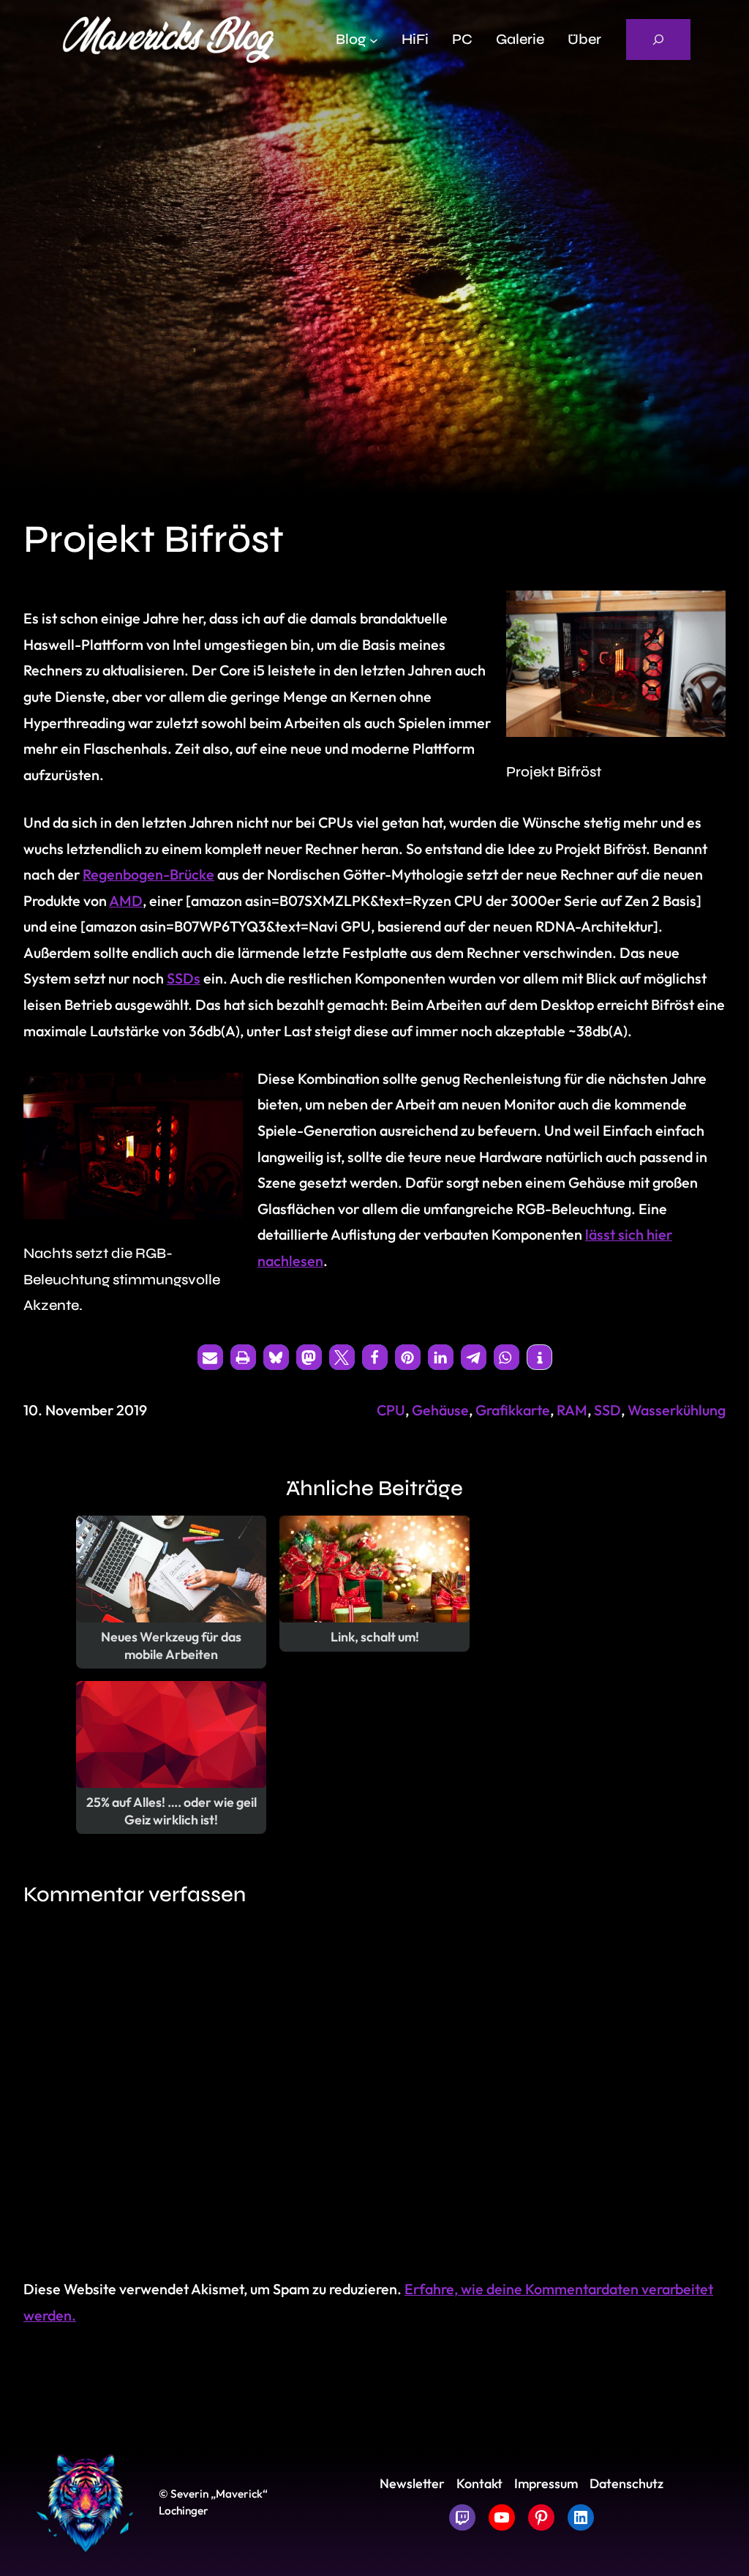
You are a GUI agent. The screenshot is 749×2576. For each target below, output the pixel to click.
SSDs (184, 978)
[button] (210, 1357)
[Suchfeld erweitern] (658, 40)
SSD (607, 1410)
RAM (572, 1410)
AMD (126, 901)
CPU (391, 1410)
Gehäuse (440, 1410)
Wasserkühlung (677, 1410)
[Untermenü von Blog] (374, 40)
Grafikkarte (513, 1410)
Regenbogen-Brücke (148, 874)
